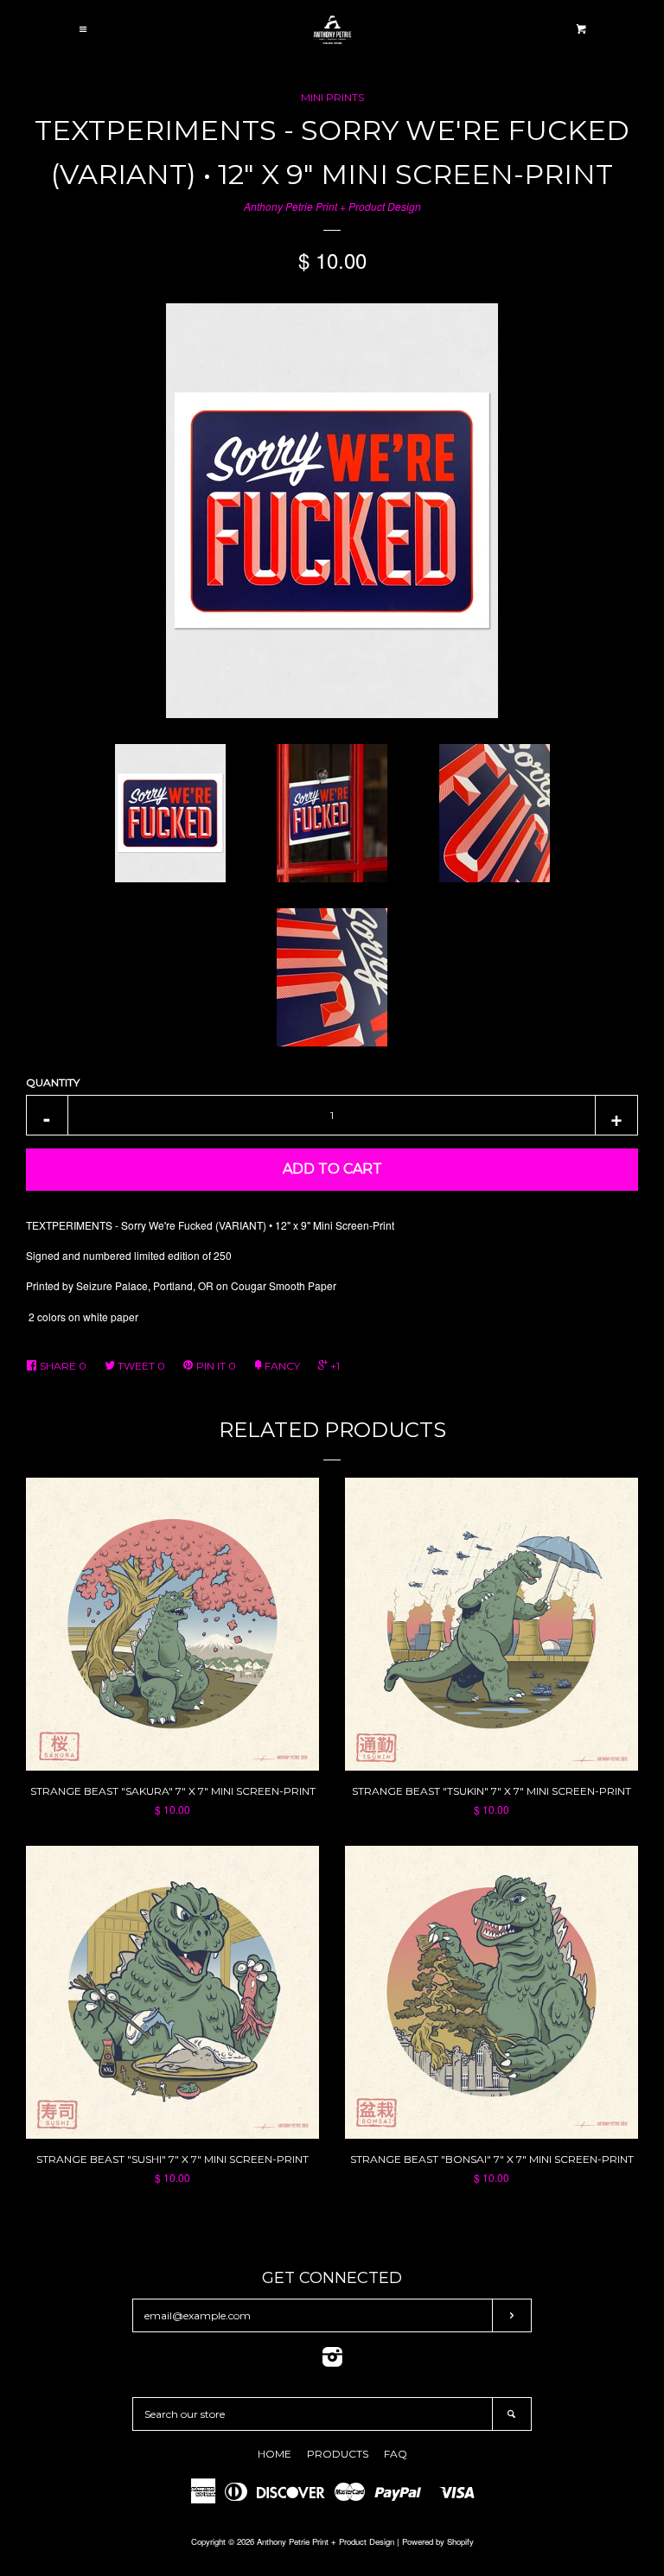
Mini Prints (332, 97)
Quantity (53, 1082)
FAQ (396, 2454)
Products (338, 2454)
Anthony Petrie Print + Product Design (332, 206)
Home (275, 2454)
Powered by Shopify (438, 2541)
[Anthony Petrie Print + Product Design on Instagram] (332, 2360)
